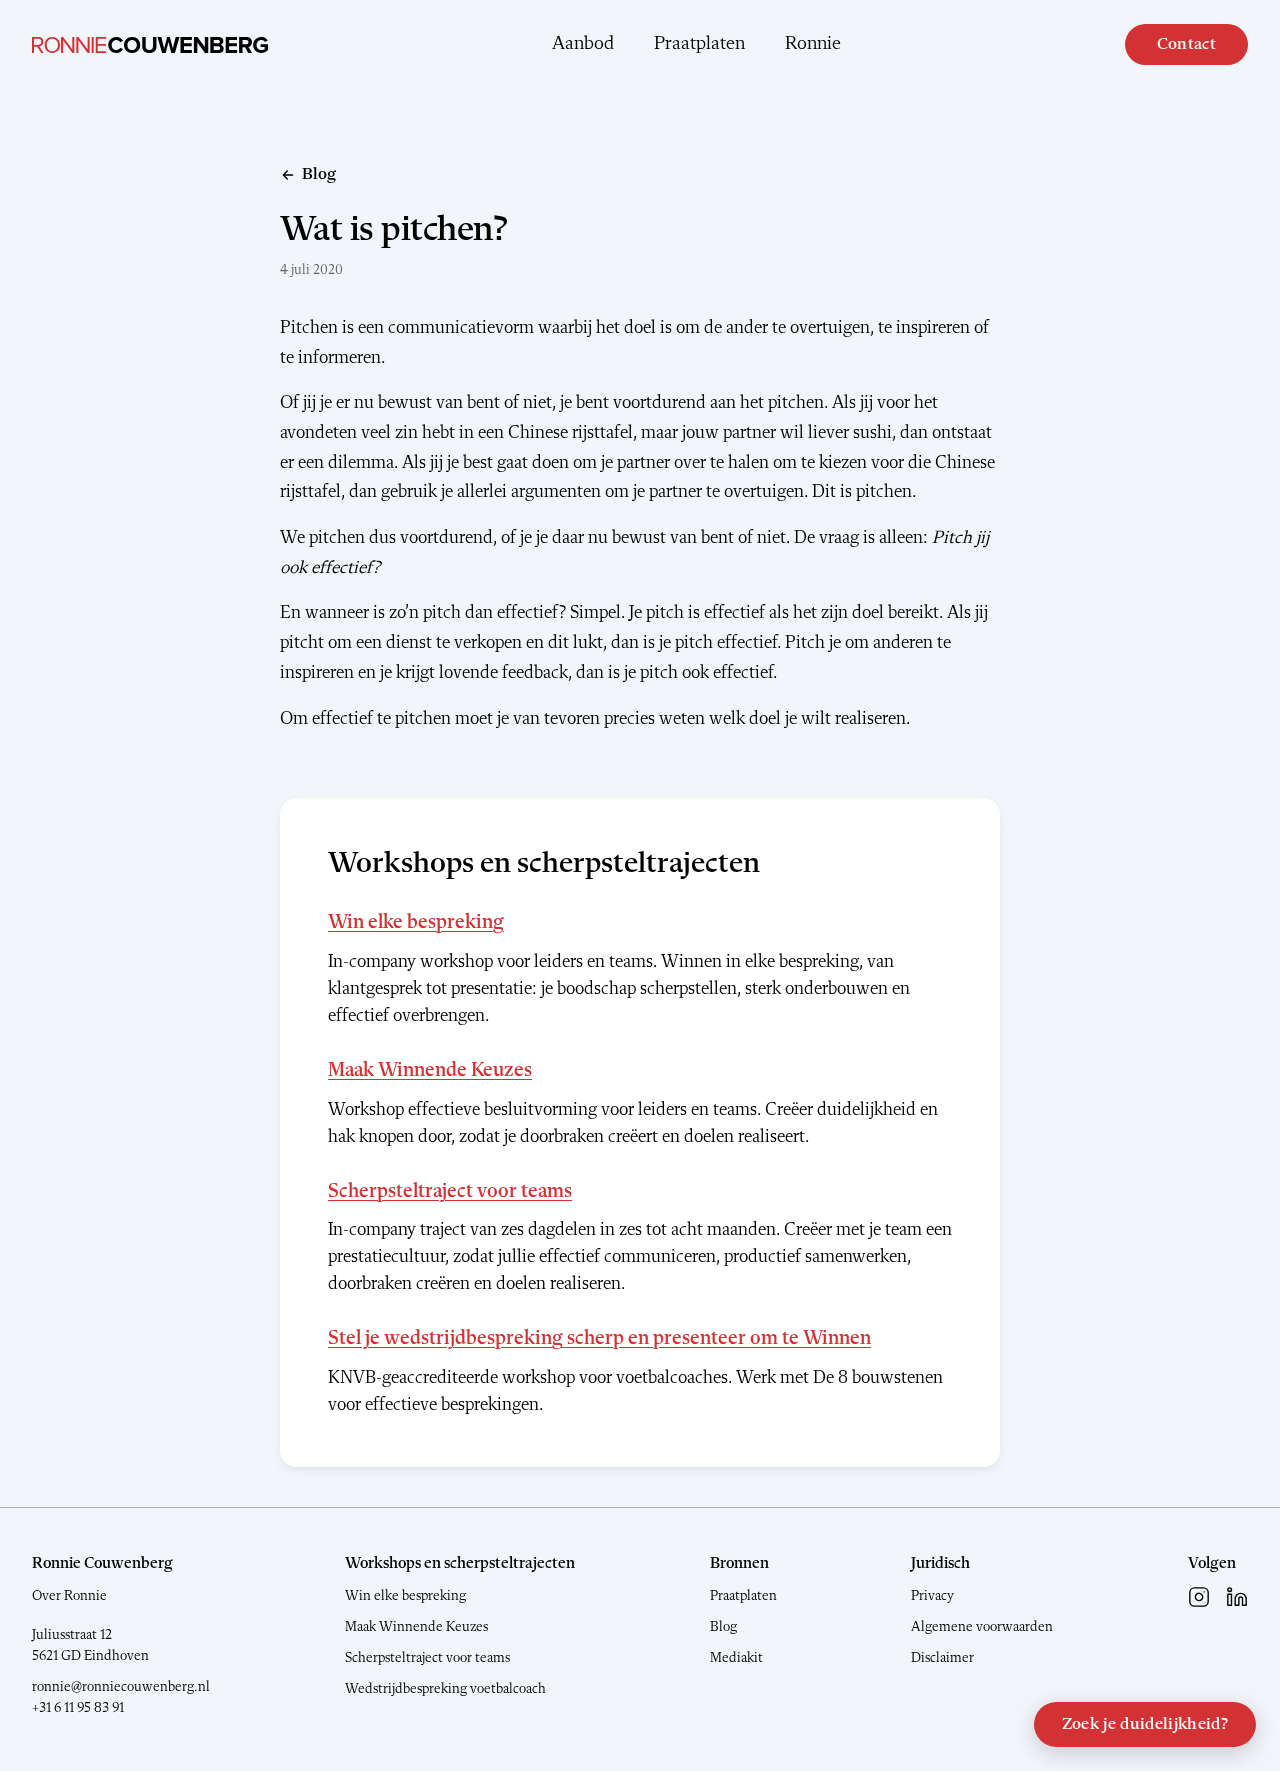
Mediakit (736, 1658)
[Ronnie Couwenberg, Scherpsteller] (150, 45)
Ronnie (813, 44)
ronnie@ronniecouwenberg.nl (121, 1687)
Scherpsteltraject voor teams (450, 1192)
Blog (723, 1627)
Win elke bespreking (416, 923)
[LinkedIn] (1237, 1597)
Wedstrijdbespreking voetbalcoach (445, 1689)
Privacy (932, 1596)
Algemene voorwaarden (982, 1627)
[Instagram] (1199, 1597)
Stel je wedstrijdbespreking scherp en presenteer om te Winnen (599, 1339)
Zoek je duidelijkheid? (1145, 1724)
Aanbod (583, 44)
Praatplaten (699, 44)
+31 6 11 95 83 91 (78, 1708)
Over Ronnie (69, 1596)
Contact (1186, 44)
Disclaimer (942, 1658)
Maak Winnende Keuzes (430, 1071)
